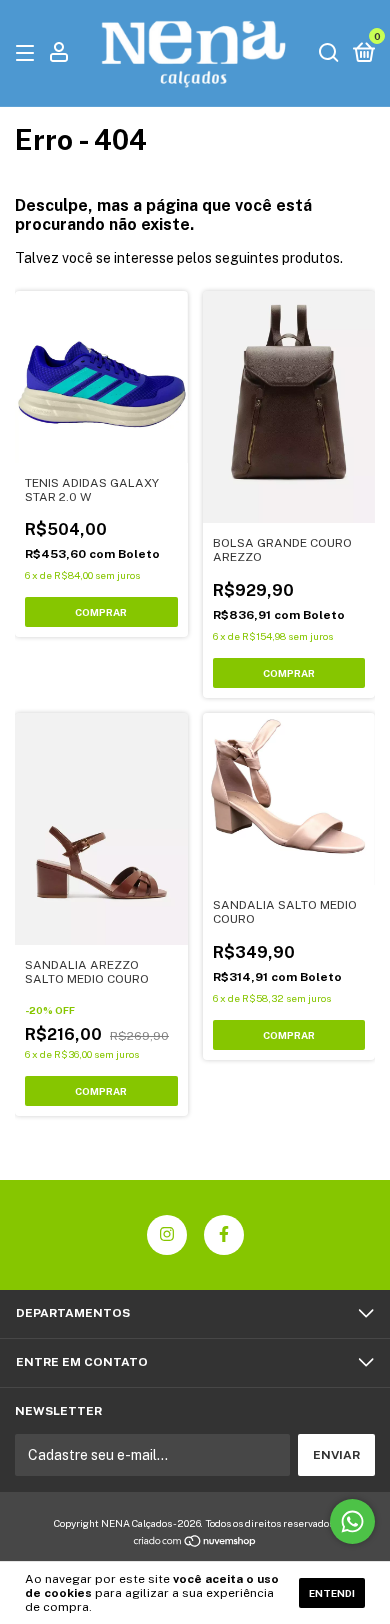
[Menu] (28, 54)
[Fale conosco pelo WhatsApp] (352, 1521)
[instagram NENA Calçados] (167, 1235)
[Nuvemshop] (195, 1543)
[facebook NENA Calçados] (224, 1235)
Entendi (332, 1593)
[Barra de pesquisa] (329, 54)
